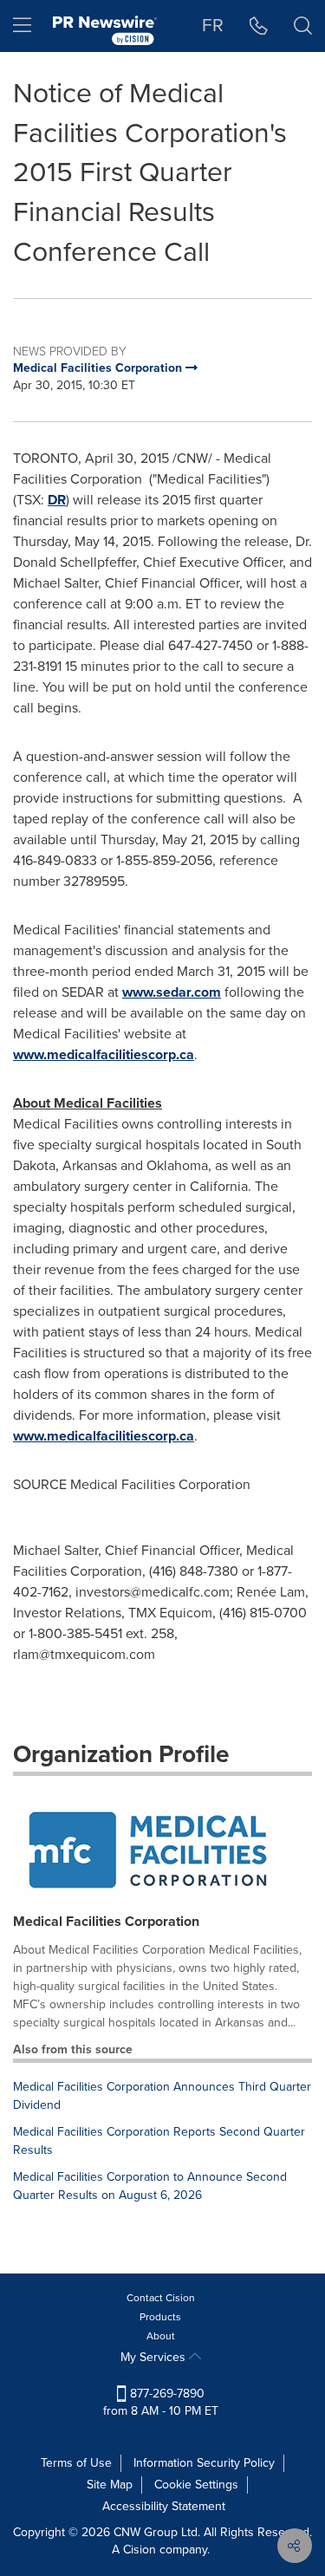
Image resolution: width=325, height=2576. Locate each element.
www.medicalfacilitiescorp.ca (104, 1054)
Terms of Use (76, 2463)
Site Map (110, 2485)
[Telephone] (259, 26)
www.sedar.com (172, 992)
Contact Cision (161, 2298)
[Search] (303, 26)
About (161, 2336)
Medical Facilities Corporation (106, 1921)
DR (57, 500)
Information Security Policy (204, 2463)
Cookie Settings (196, 2485)
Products (160, 2317)
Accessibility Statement (164, 2506)
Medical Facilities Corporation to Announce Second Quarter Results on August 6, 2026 (150, 2186)
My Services (155, 2357)
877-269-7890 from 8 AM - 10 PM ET (161, 2402)
